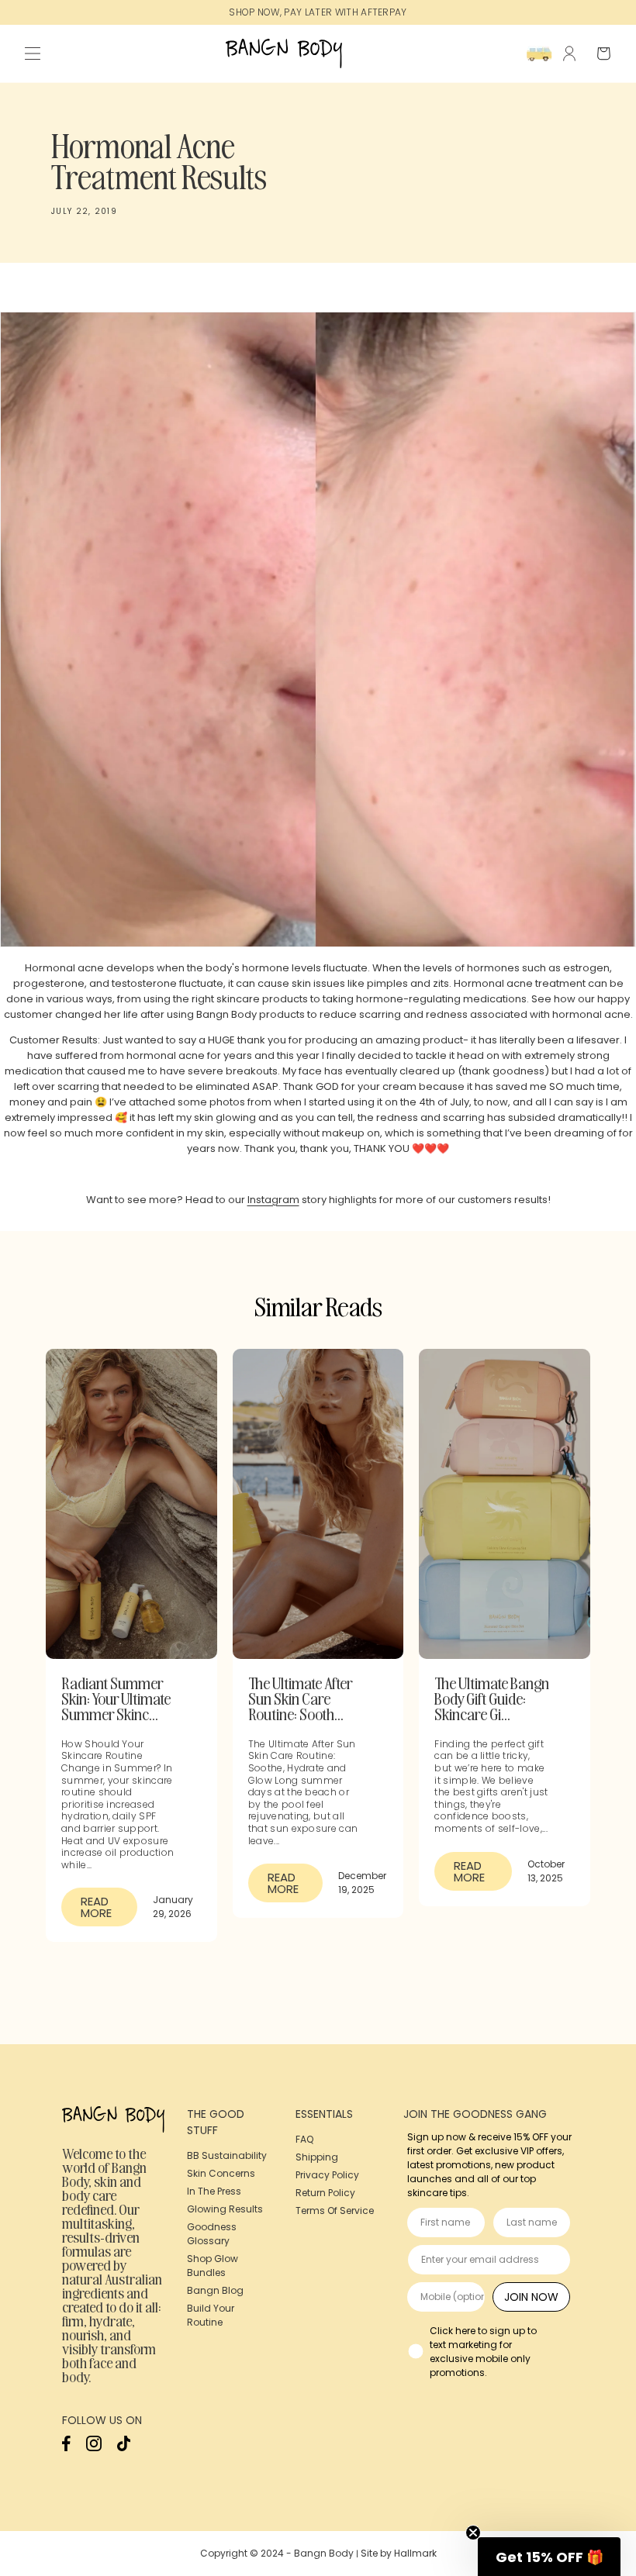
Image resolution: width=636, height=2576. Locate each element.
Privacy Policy (327, 2175)
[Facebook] (66, 2448)
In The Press (214, 2191)
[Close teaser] (473, 2533)
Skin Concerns (221, 2173)
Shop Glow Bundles (213, 2266)
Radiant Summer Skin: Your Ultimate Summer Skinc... (116, 1698)
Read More (96, 1907)
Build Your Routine (211, 2315)
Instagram (273, 1200)
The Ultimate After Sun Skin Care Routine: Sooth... (300, 1698)
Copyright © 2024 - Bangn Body (277, 2553)
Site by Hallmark (399, 2553)
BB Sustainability (227, 2155)
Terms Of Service (335, 2210)
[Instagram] (94, 2448)
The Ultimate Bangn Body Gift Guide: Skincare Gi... (492, 1698)
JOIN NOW (531, 2297)
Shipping (317, 2157)
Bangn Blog (215, 2290)
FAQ (304, 2139)
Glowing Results (225, 2209)
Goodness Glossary (212, 2234)
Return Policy (325, 2193)
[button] (33, 53)
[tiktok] (124, 2448)
